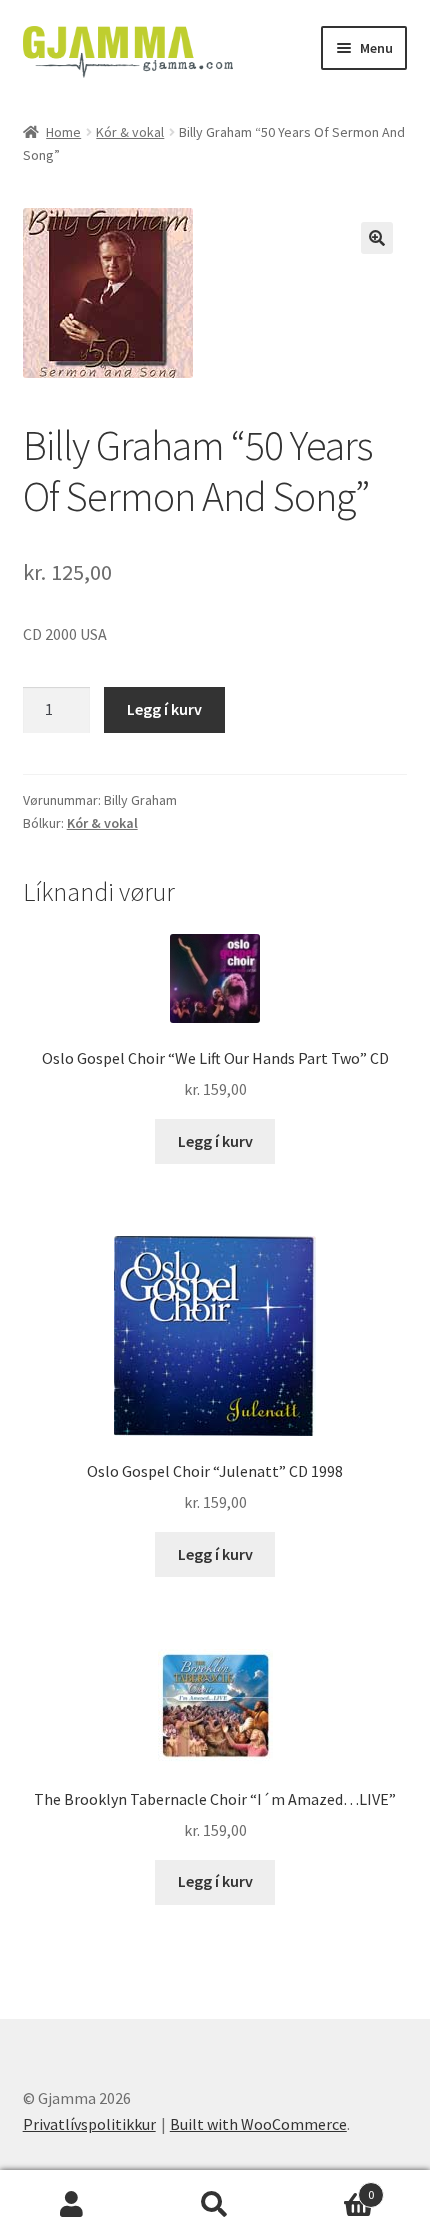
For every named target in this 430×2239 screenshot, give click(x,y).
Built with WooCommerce (258, 2124)
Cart (331, 2187)
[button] (377, 238)
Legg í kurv (164, 709)
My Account (71, 2205)
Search (214, 2205)
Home (63, 132)
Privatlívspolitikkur (89, 2124)
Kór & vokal (130, 132)
